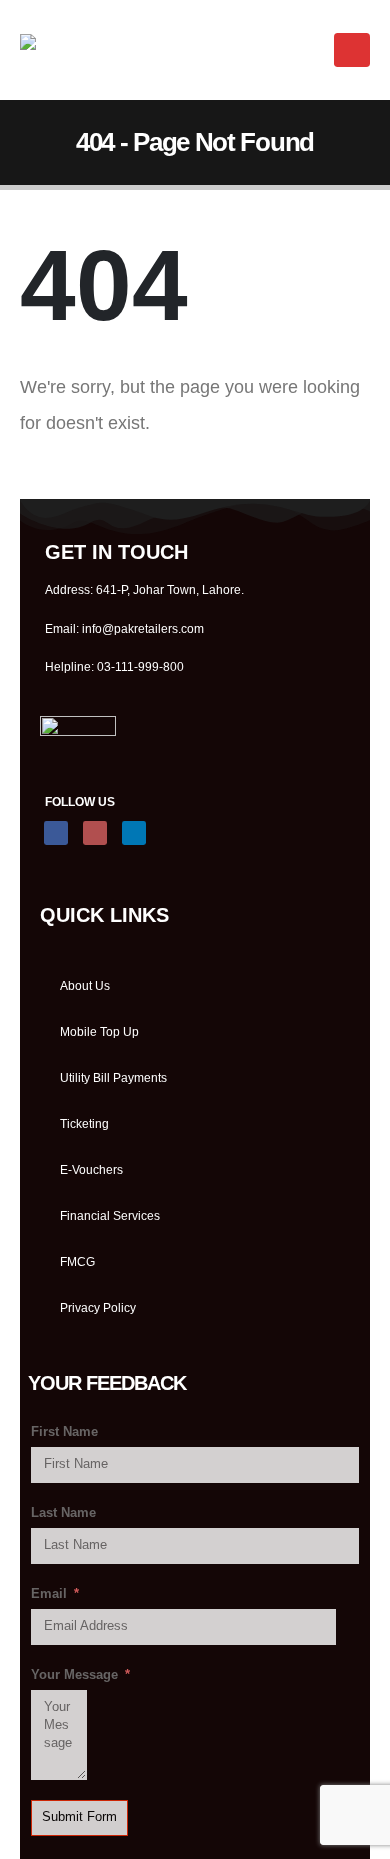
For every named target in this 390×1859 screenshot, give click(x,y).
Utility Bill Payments (113, 1077)
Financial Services (110, 1215)
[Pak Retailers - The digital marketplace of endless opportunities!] (81, 50)
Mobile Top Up (99, 1031)
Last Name (63, 1513)
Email (49, 1594)
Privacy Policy (98, 1307)
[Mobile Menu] (352, 50)
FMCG (77, 1261)
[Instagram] (95, 833)
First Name (64, 1432)
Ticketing (84, 1123)
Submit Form (79, 1817)
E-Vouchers (91, 1169)
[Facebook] (56, 833)
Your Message (74, 1675)
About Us (85, 985)
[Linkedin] (134, 833)
